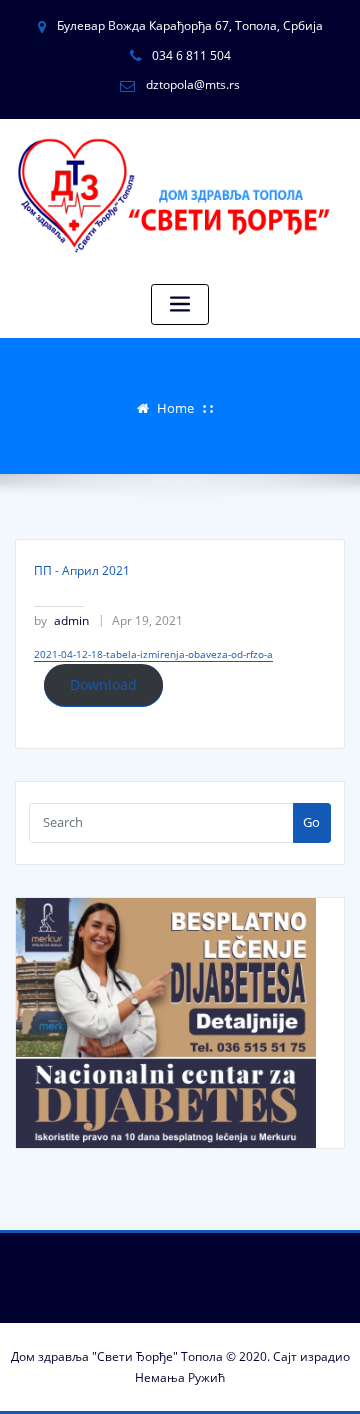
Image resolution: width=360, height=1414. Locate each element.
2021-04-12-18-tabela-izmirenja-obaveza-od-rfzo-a (153, 654)
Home (175, 408)
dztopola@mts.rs (193, 84)
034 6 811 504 (191, 55)
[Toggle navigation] (180, 304)
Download (103, 684)
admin (61, 620)
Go (311, 822)
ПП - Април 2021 (82, 570)
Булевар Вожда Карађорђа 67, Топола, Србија (190, 25)
